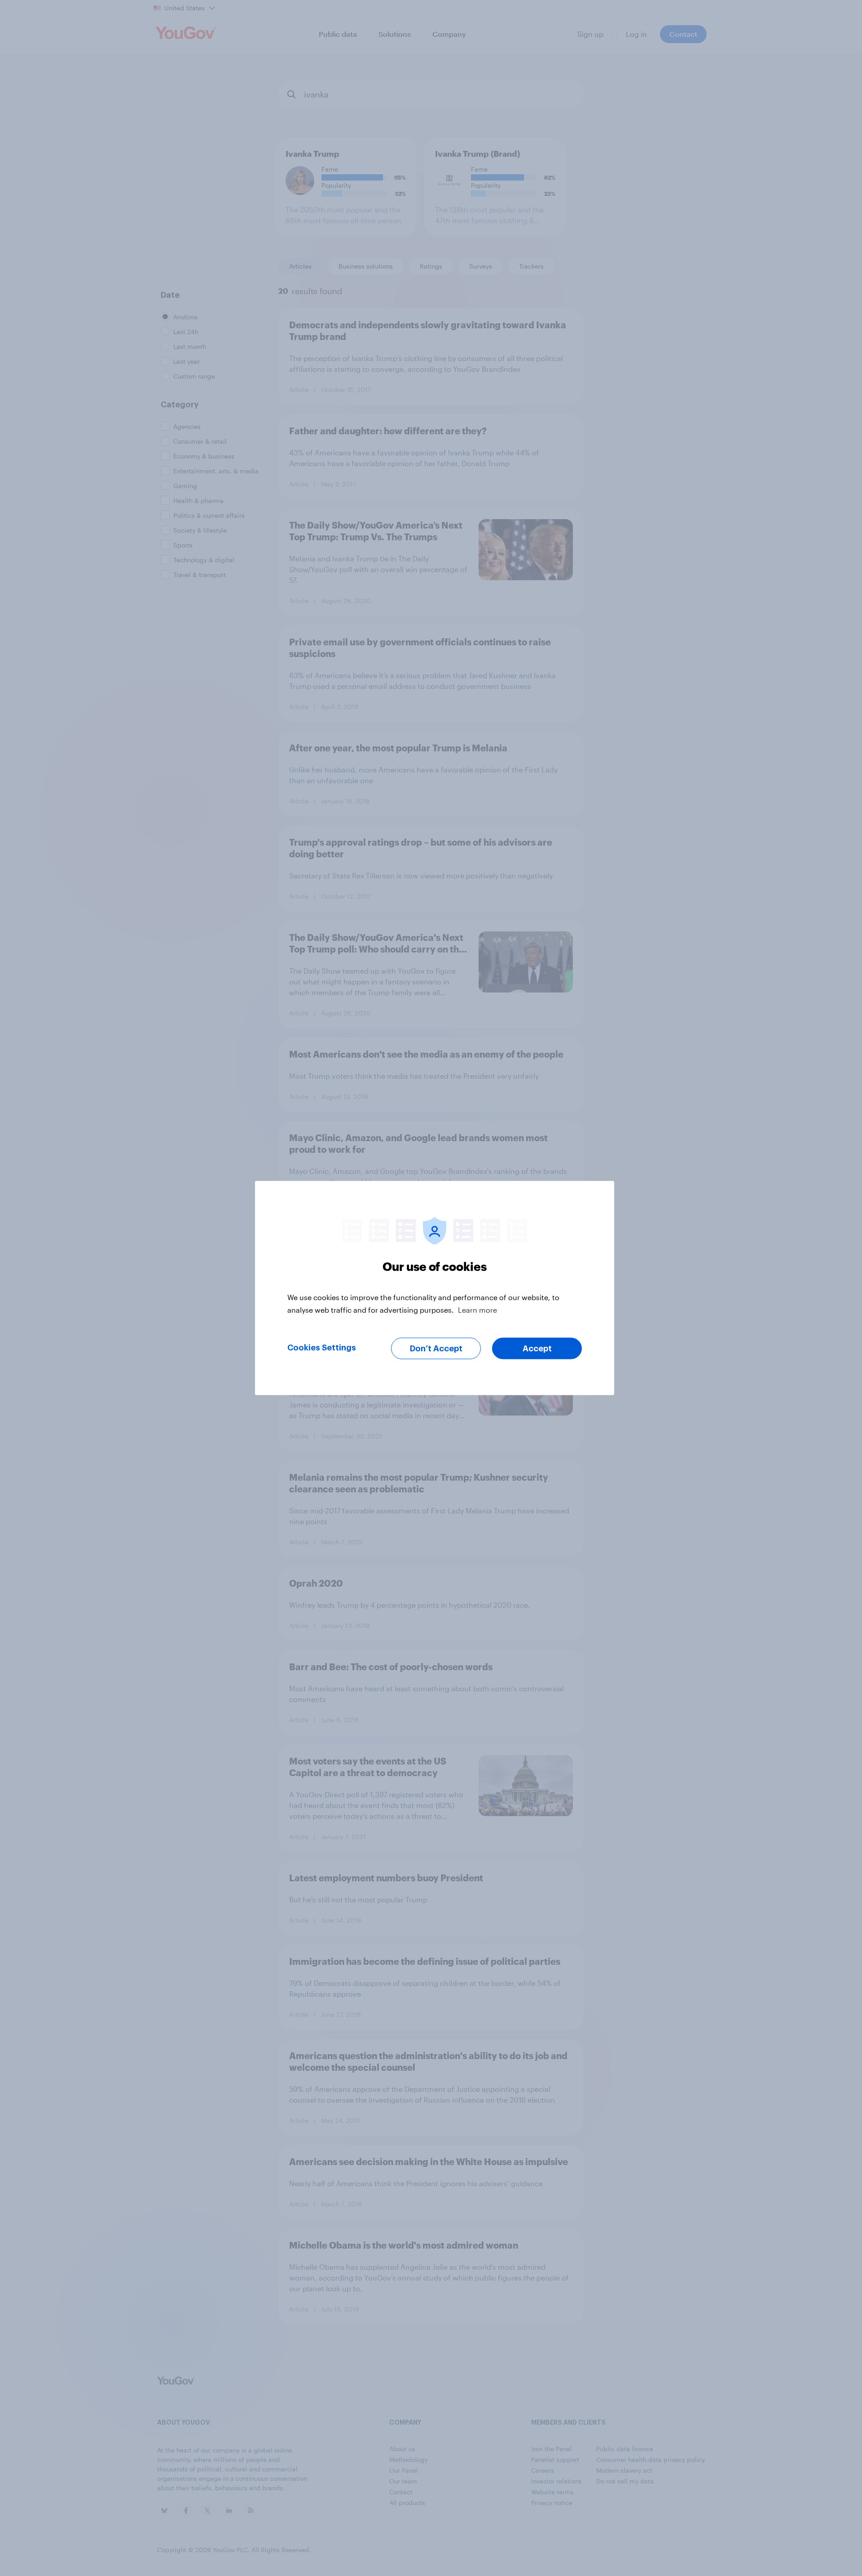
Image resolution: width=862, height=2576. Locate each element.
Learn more (477, 1310)
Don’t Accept (436, 1349)
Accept (537, 1349)
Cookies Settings (322, 1348)
